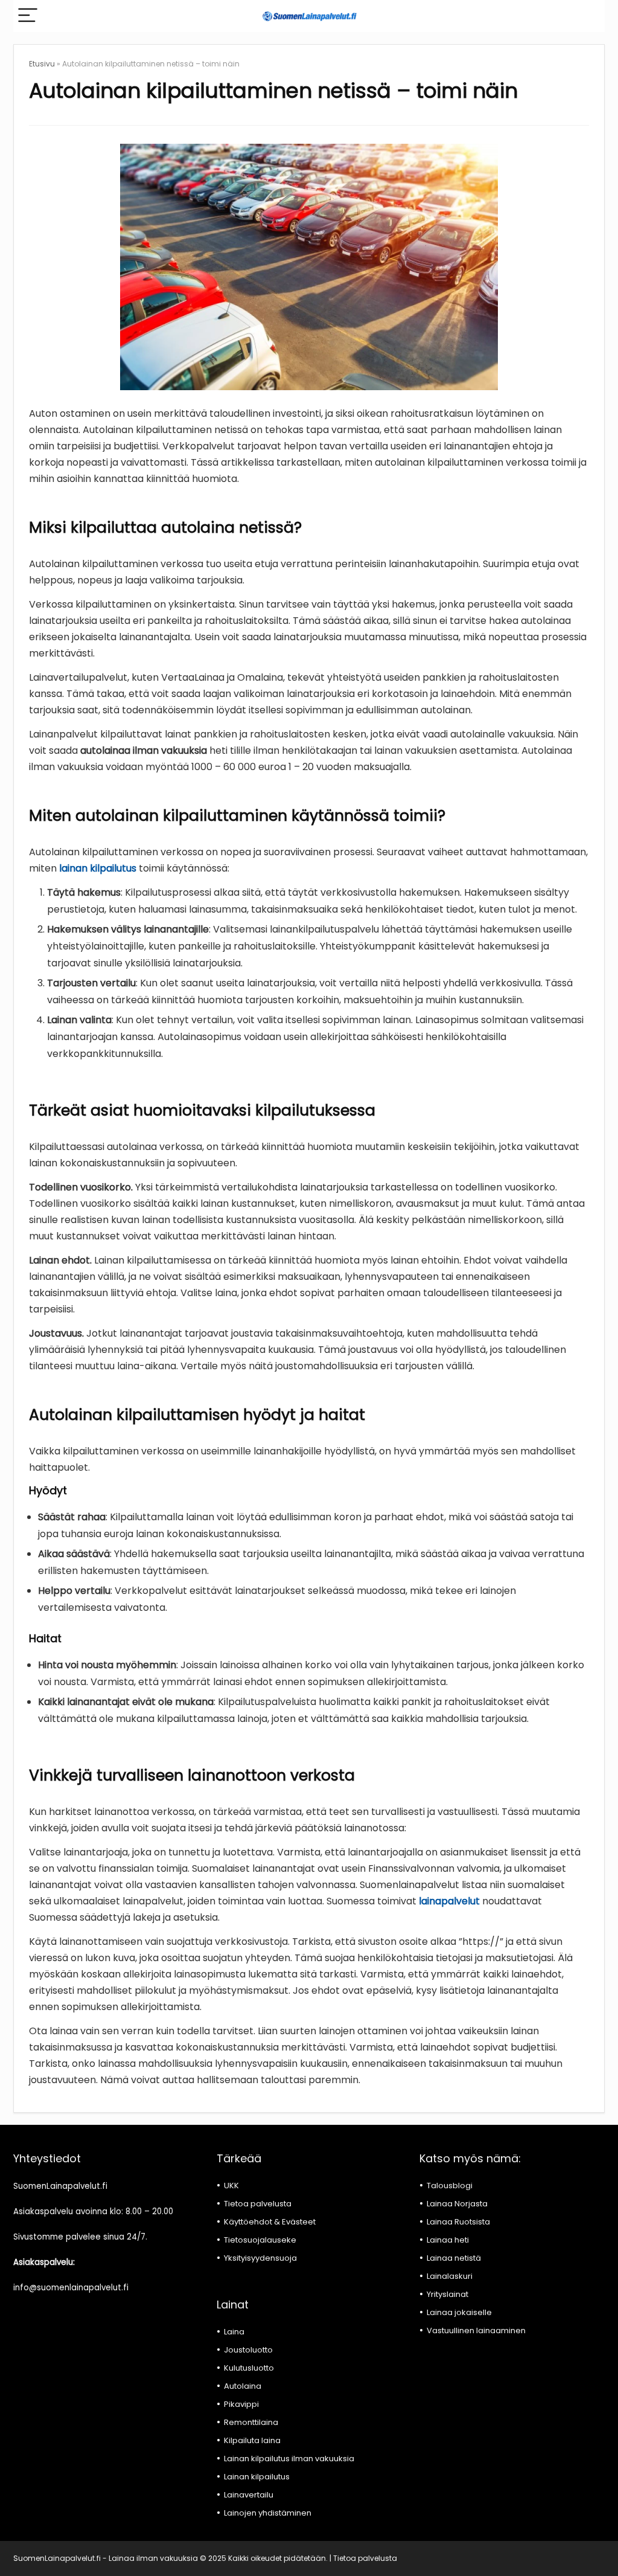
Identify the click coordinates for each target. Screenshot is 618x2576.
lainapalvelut (449, 1901)
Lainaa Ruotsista (458, 2222)
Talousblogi (450, 2186)
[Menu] (28, 16)
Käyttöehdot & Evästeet (270, 2222)
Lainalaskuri (450, 2276)
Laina (234, 2332)
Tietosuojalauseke (260, 2240)
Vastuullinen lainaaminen (476, 2330)
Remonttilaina (251, 2422)
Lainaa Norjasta (457, 2204)
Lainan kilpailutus (257, 2477)
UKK (231, 2186)
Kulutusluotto (249, 2368)
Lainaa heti (448, 2240)
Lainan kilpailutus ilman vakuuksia (289, 2459)
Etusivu (42, 64)
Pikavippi (241, 2404)
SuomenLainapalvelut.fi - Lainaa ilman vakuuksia (106, 2558)
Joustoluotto (248, 2350)
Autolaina (243, 2386)
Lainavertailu (249, 2495)
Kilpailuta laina (252, 2440)
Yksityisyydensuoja (260, 2258)
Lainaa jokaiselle (459, 2312)
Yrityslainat (448, 2294)
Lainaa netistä (454, 2258)
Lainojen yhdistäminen (268, 2513)
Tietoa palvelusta (258, 2204)
